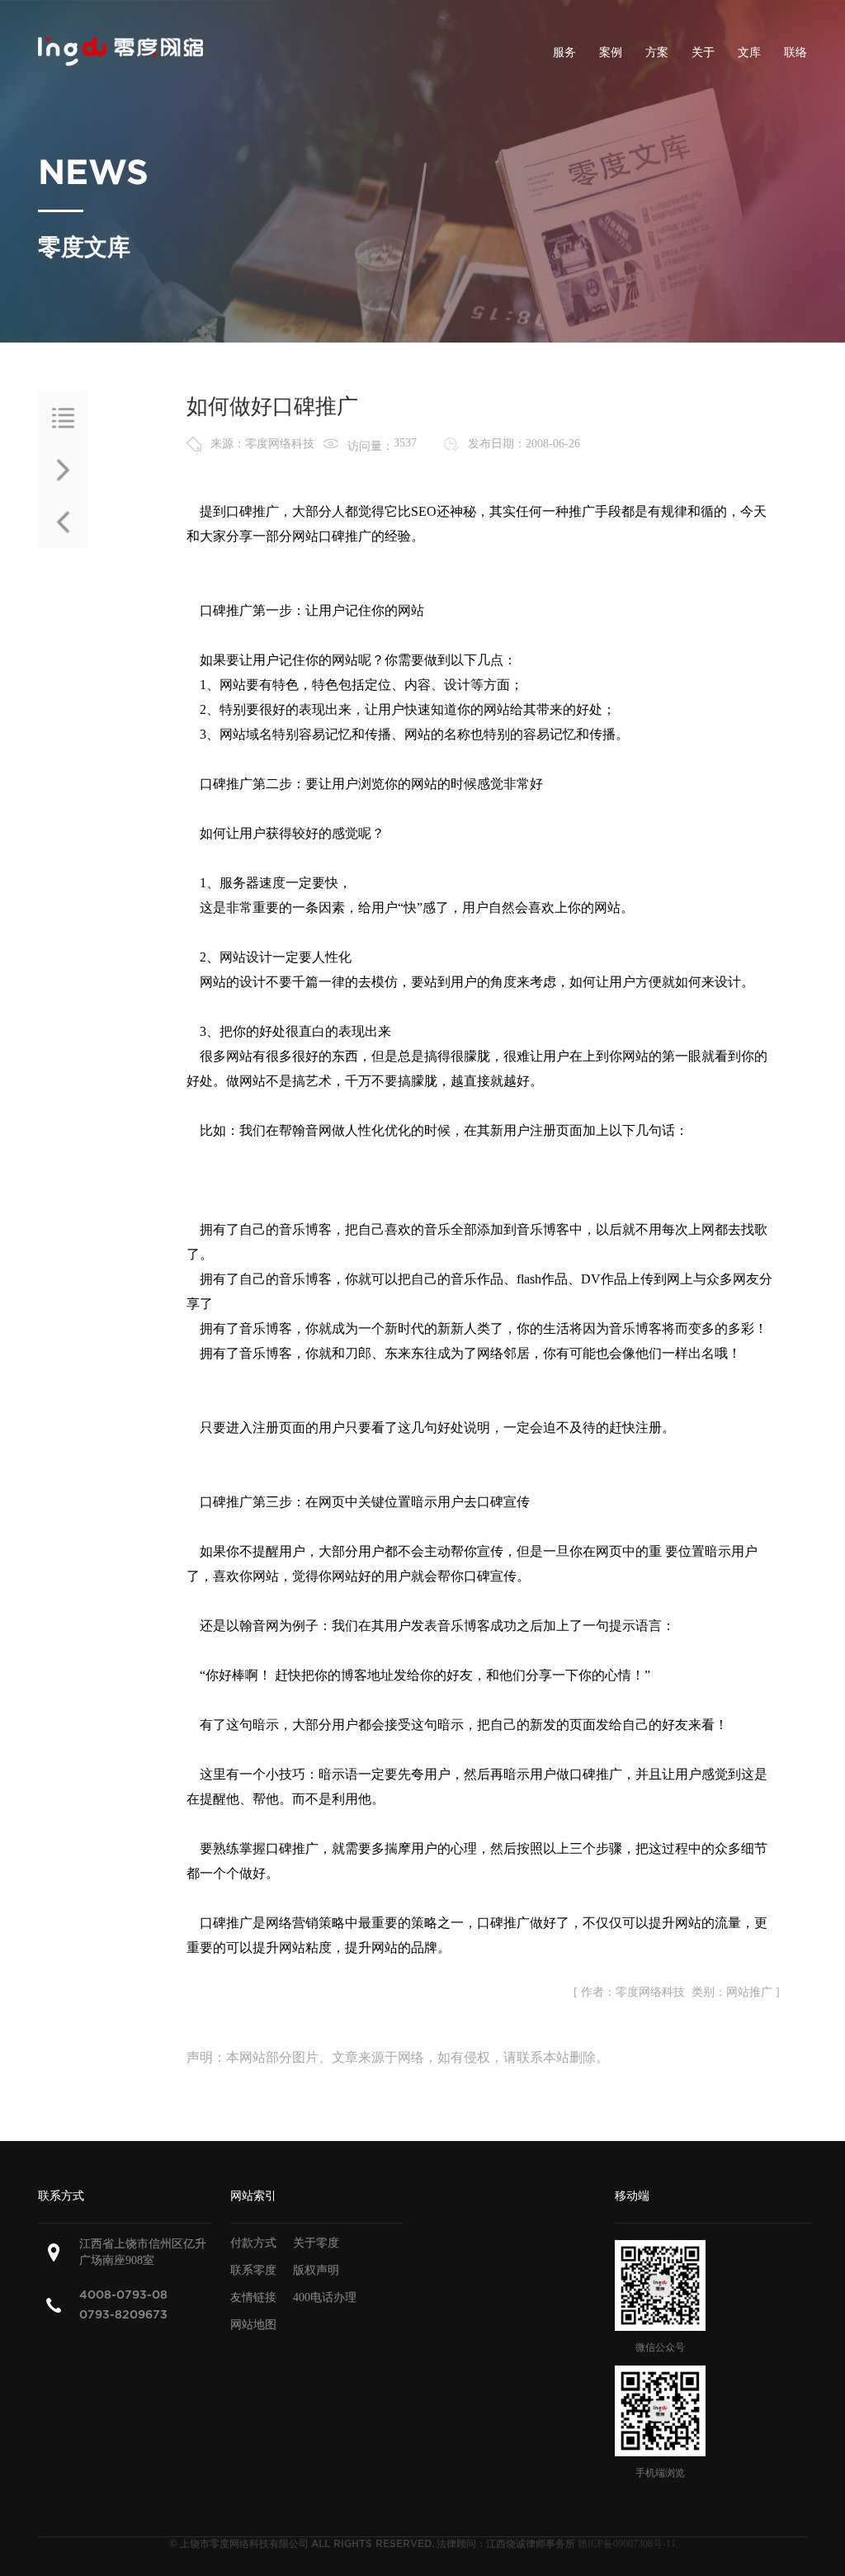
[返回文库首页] (63, 418)
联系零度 (253, 2270)
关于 (703, 52)
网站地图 (253, 2325)
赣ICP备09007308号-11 (627, 2544)
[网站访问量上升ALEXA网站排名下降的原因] (63, 522)
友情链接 (253, 2297)
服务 (564, 52)
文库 (749, 52)
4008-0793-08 (123, 2295)
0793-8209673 (123, 2315)
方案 (657, 52)
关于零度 (316, 2243)
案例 (611, 52)
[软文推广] (63, 470)
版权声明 (316, 2270)
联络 (795, 52)
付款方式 (253, 2243)
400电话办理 (325, 2297)
